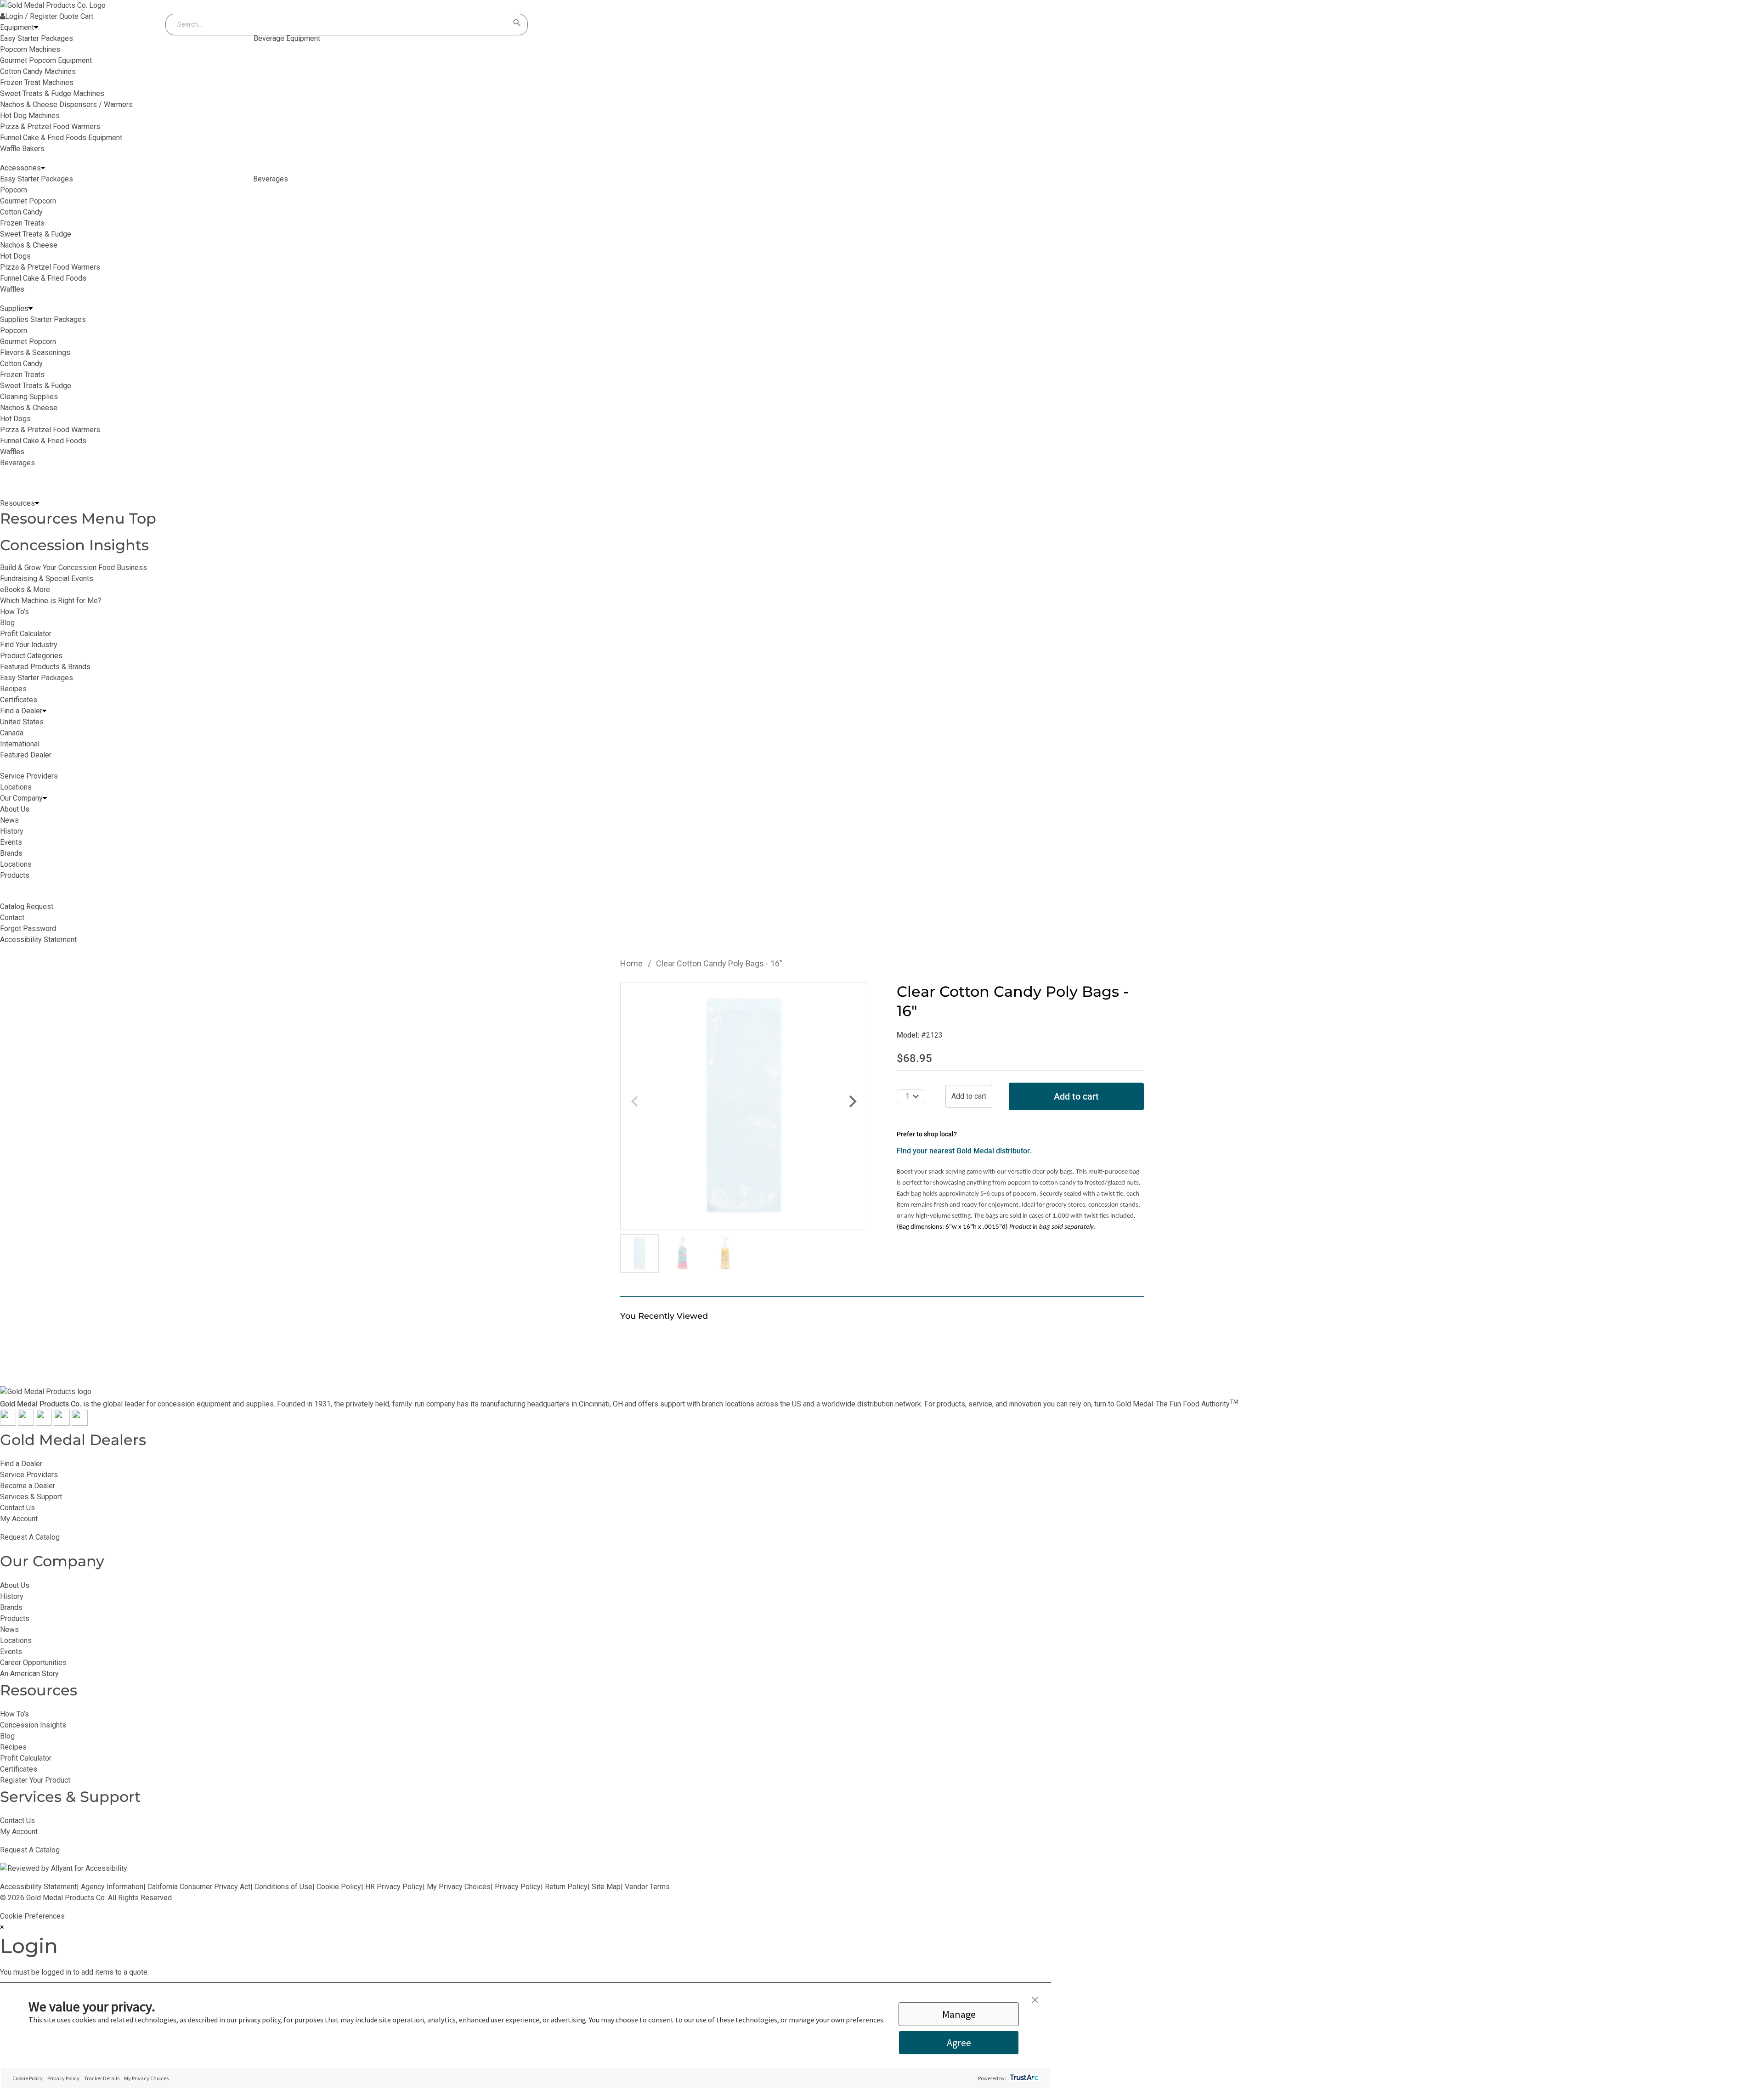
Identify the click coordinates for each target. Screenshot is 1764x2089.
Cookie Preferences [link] (32, 1916)
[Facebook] (8, 1423)
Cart (87, 16)
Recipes (13, 689)
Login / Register (31, 16)
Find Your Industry (29, 645)
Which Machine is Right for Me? (51, 601)
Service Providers (29, 1475)
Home (631, 963)
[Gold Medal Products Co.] (53, 5)
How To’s (14, 1714)
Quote (69, 16)
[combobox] (338, 25)
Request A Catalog (30, 1537)
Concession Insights (74, 545)
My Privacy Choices (459, 1887)
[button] (1035, 2000)
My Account (19, 1519)
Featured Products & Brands (45, 667)
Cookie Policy (339, 1887)
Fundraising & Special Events (47, 579)
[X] (26, 1423)
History (12, 1596)
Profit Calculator (26, 634)
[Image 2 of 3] (682, 1253)
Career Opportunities (33, 1663)
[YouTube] (62, 1423)
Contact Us (17, 1508)
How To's (14, 612)
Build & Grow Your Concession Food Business (73, 567)
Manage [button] (959, 2014)
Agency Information (112, 1887)
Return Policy (566, 1887)
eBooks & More (25, 590)
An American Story (29, 1674)
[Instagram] (44, 1423)
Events (11, 1651)
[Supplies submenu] (31, 309)
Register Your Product (35, 1780)
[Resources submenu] (37, 503)
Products (15, 1618)
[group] (744, 1106)
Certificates (19, 700)
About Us (15, 1585)
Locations (16, 1640)
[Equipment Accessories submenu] (43, 168)
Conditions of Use (283, 1887)
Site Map (606, 1887)
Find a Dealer (21, 1464)
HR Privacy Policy (394, 1887)
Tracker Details (102, 2078)
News (9, 1629)
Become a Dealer (28, 1486)
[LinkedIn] (80, 1423)
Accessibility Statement (38, 1887)
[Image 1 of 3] (639, 1253)
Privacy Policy (518, 1887)
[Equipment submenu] (36, 28)
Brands (11, 1607)
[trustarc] (1023, 2078)
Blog (7, 623)
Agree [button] (959, 2043)
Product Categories (31, 656)
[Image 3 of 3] (725, 1253)
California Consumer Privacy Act (199, 1887)
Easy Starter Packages (37, 678)
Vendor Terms (647, 1887)
